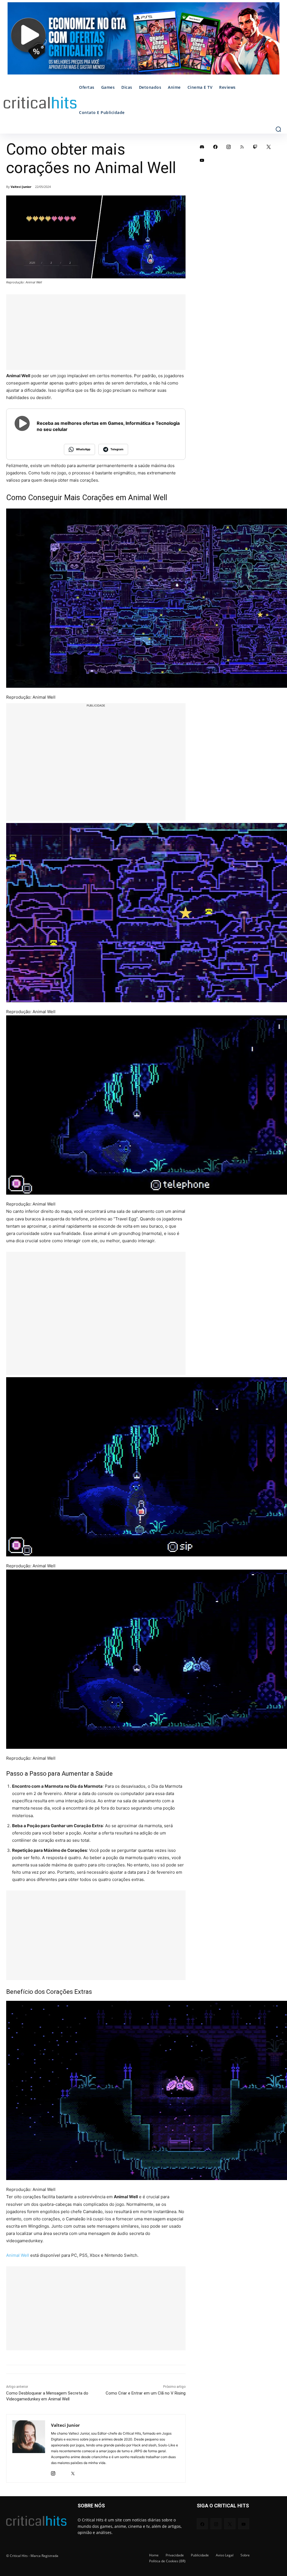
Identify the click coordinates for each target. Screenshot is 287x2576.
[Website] (83, 2472)
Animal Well (18, 2255)
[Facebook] (216, 147)
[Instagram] (53, 2472)
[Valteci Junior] (29, 2448)
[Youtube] (202, 160)
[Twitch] (255, 147)
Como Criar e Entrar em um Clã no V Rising (146, 2393)
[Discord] (202, 147)
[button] (278, 129)
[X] (73, 2472)
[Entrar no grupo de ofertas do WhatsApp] (143, 41)
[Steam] (63, 2472)
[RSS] (242, 147)
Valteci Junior (21, 187)
